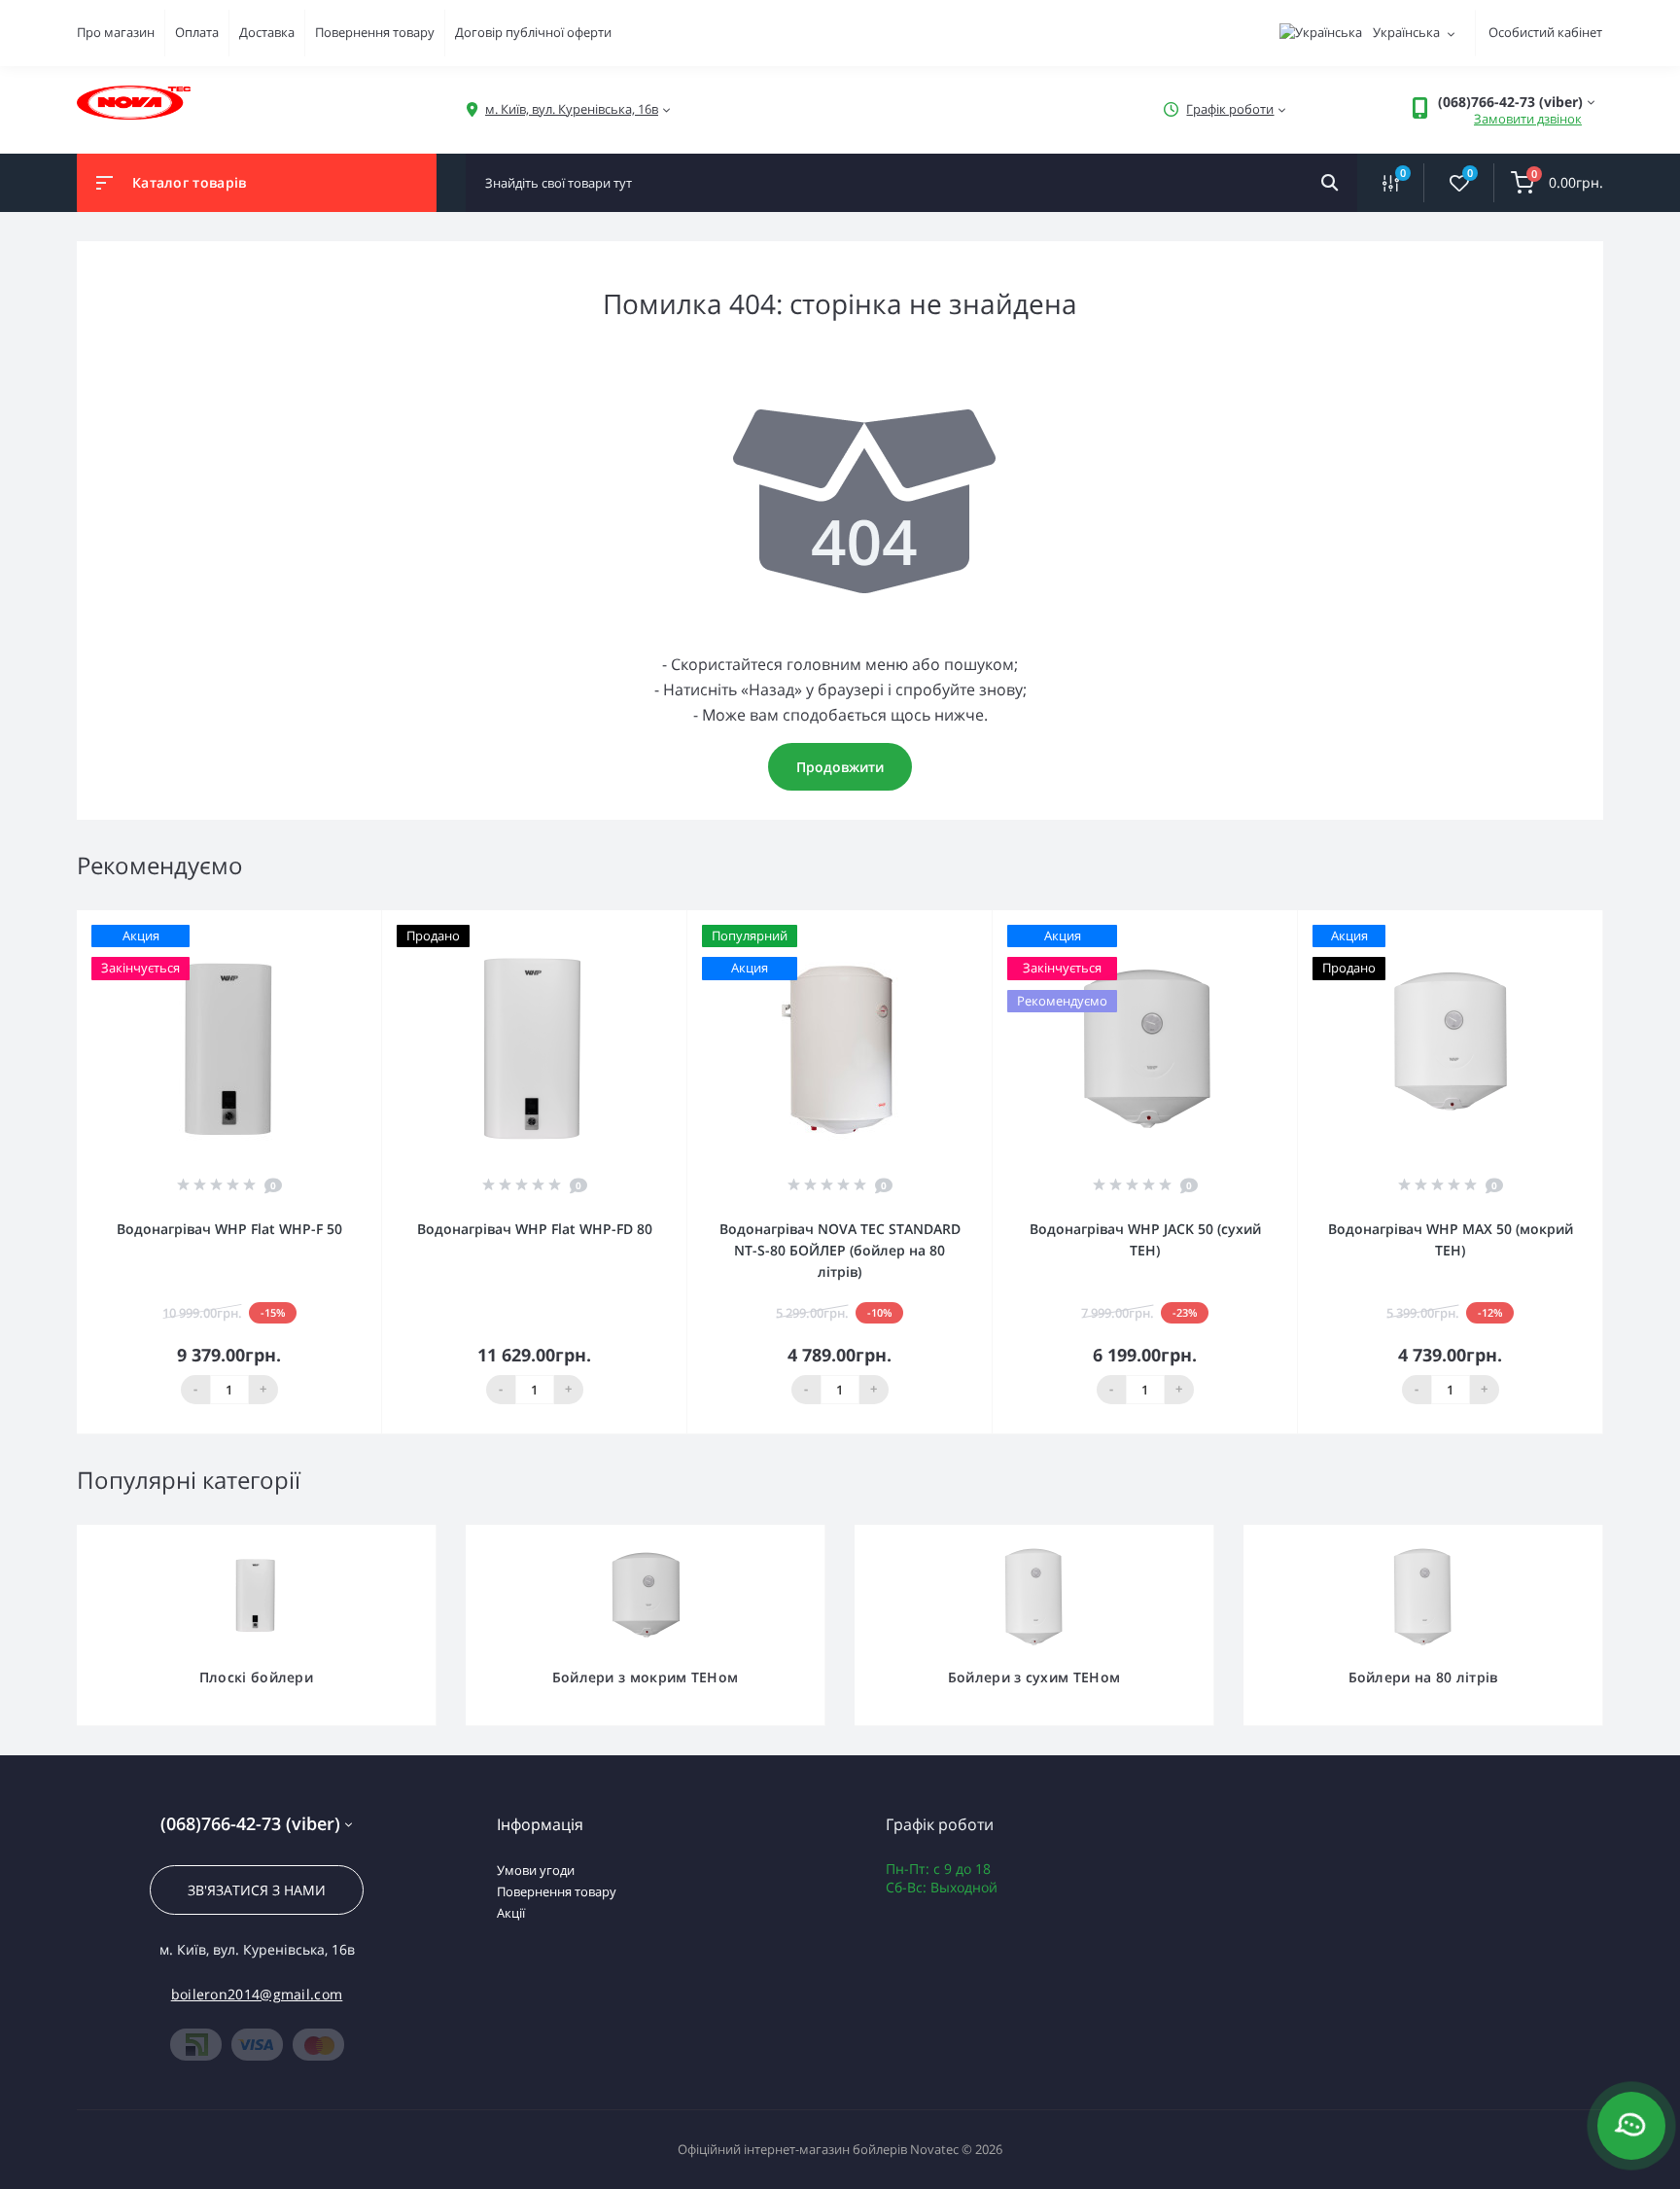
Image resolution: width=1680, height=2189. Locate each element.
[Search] (1330, 183)
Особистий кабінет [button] (1545, 32)
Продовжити (840, 767)
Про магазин (116, 32)
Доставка (267, 32)
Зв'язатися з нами (257, 1890)
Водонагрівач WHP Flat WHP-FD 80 (535, 1229)
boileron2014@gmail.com (257, 1994)
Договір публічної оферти (533, 32)
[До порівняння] (345, 923)
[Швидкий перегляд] (317, 923)
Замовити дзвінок (1528, 119)
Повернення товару (375, 32)
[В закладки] (372, 923)
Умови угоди (536, 1870)
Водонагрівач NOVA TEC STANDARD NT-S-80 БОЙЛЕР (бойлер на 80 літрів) (840, 1250)
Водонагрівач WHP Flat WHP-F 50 (229, 1229)
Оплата (197, 32)
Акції (511, 1913)
